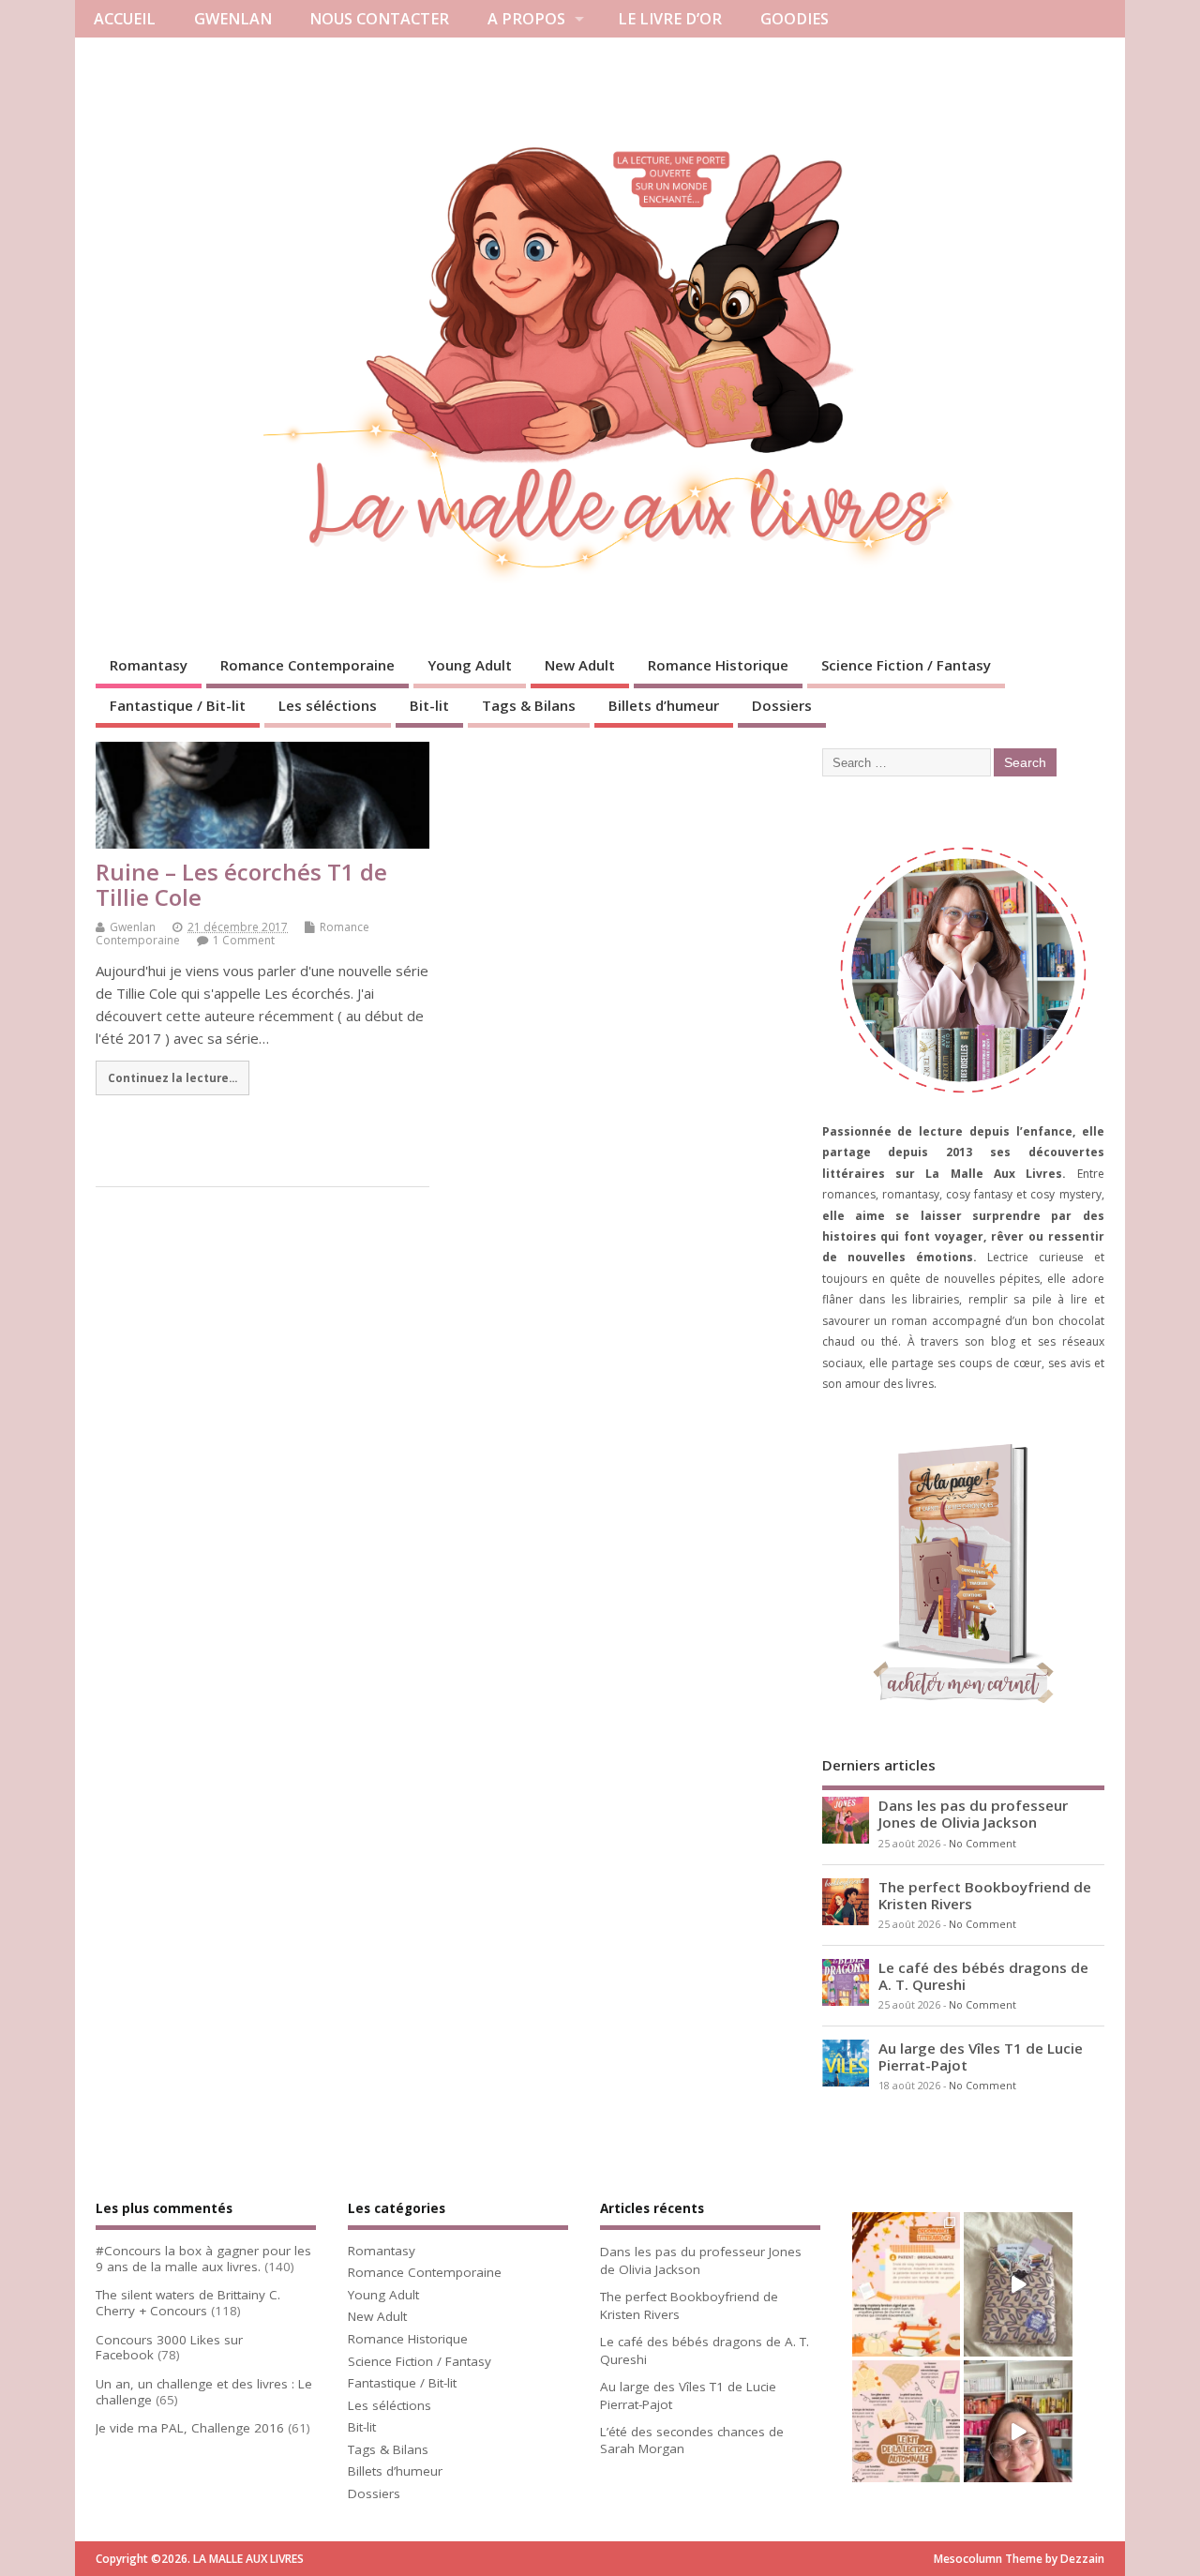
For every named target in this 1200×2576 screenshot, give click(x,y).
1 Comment (244, 940)
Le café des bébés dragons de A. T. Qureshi (983, 1976)
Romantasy (149, 665)
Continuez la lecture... (172, 1077)
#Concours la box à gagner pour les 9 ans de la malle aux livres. (203, 2259)
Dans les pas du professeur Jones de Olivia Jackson (973, 1814)
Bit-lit (429, 705)
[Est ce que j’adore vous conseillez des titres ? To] (906, 2284)
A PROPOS (526, 19)
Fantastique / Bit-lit (178, 705)
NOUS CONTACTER (379, 19)
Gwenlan (133, 927)
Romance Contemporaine (307, 665)
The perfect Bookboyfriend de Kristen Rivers (985, 1895)
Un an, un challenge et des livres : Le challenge (204, 2392)
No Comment (982, 1844)
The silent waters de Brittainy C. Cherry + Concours (188, 2303)
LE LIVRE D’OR (670, 19)
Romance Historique (718, 665)
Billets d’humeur (664, 705)
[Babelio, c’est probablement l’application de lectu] (1018, 2433)
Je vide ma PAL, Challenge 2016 (190, 2428)
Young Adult (470, 665)
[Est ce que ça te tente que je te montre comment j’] (1018, 2284)
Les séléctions (328, 705)
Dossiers (782, 705)
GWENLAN (233, 19)
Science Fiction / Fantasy (906, 665)
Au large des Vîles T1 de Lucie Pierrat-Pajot (981, 2056)
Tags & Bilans (529, 705)
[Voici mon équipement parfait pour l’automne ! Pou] (906, 2433)
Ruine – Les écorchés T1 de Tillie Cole (241, 884)
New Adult (580, 665)
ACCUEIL (125, 19)
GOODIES (795, 19)
